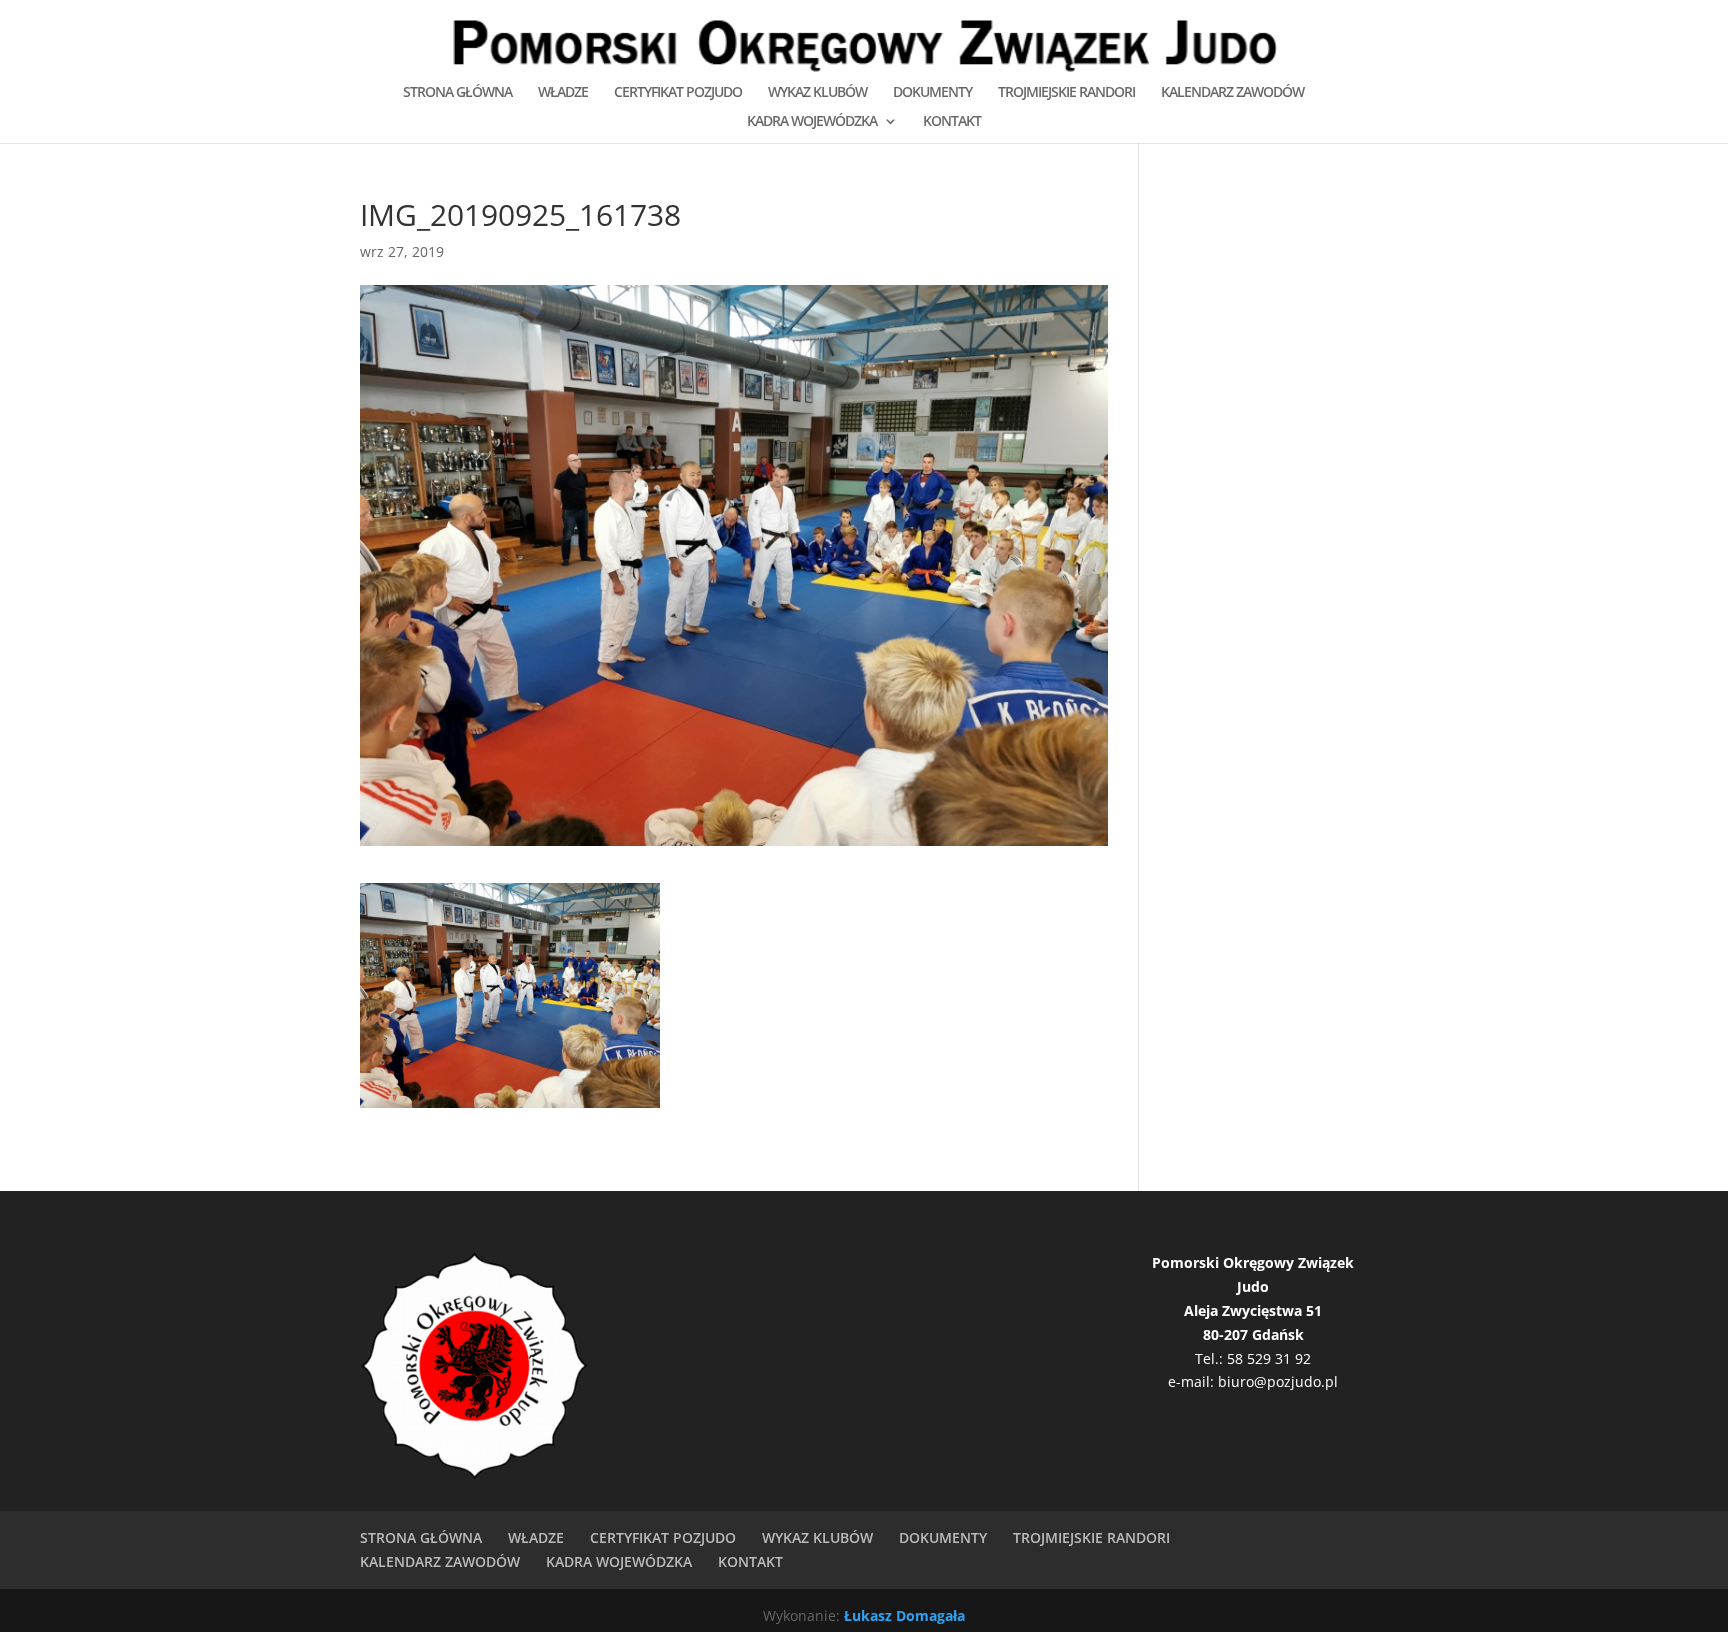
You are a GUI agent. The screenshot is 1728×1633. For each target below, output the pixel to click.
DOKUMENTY (932, 93)
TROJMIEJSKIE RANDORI (1066, 93)
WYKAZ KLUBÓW (817, 93)
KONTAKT (952, 122)
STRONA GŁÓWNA (457, 93)
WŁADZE (563, 93)
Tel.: (1211, 1358)
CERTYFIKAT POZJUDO (678, 93)
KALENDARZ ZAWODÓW (1232, 93)
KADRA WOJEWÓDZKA (812, 122)
